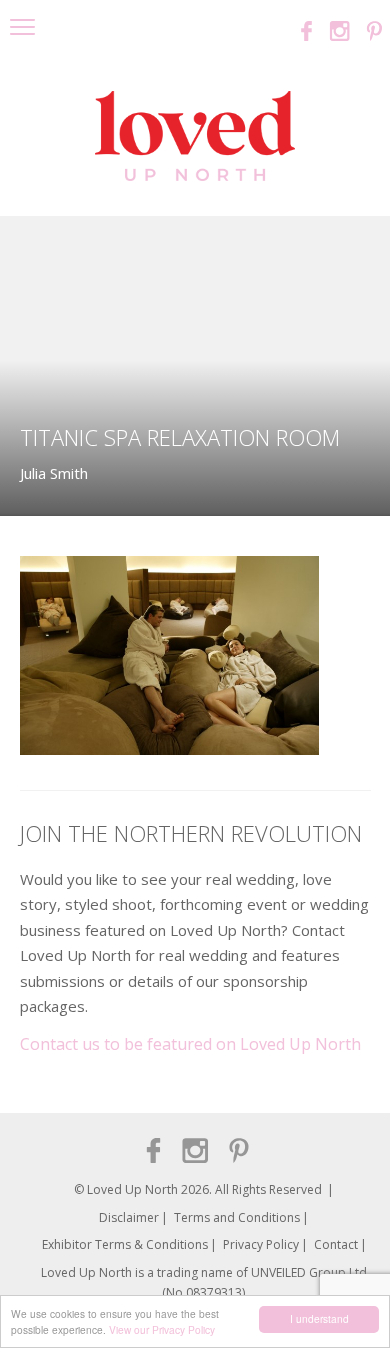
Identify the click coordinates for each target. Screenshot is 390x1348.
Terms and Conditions (237, 1217)
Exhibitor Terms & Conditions (125, 1244)
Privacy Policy (261, 1244)
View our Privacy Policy (162, 1329)
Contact (336, 1244)
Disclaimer (129, 1217)
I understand (319, 1318)
